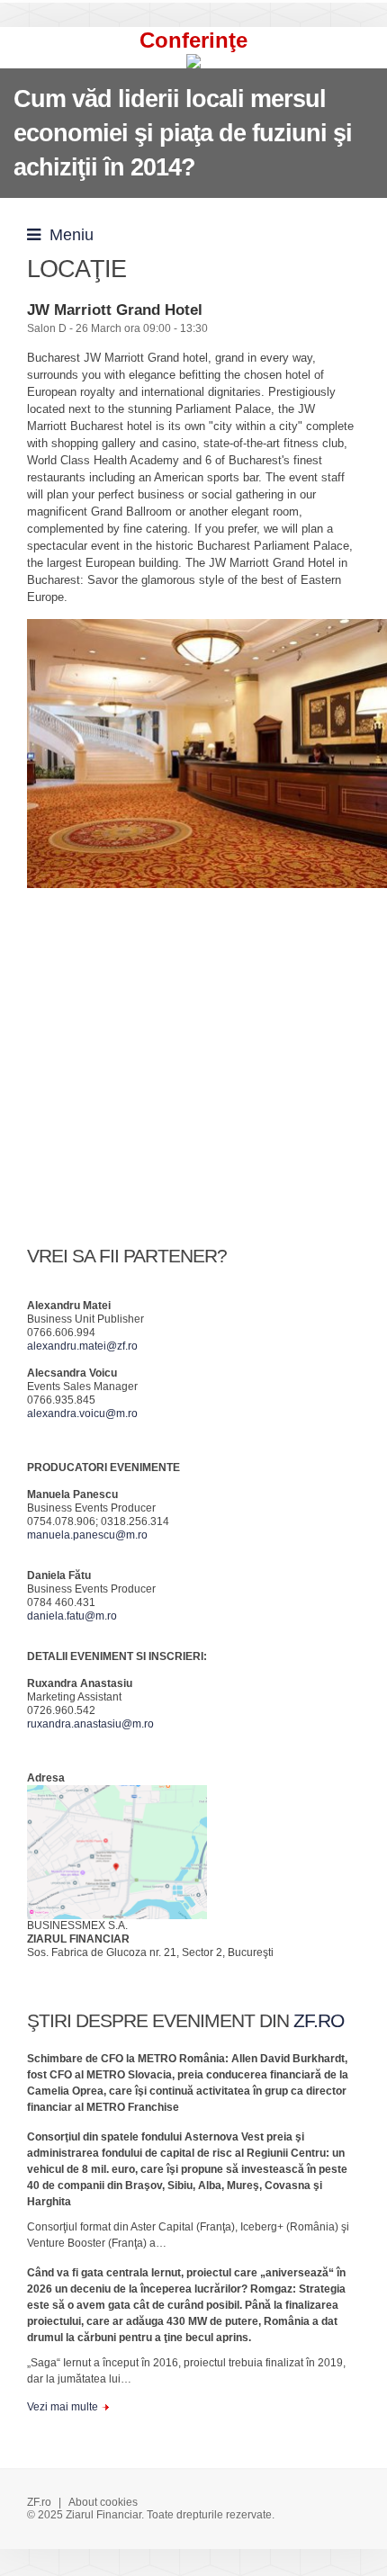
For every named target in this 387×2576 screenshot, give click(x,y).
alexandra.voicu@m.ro (82, 1414)
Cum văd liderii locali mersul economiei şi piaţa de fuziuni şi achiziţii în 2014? (183, 133)
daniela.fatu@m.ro (72, 1616)
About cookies (103, 2502)
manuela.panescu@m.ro (87, 1535)
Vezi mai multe (63, 2407)
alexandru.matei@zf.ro (82, 1346)
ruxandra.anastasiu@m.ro (90, 1724)
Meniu (67, 235)
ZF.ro (39, 2502)
